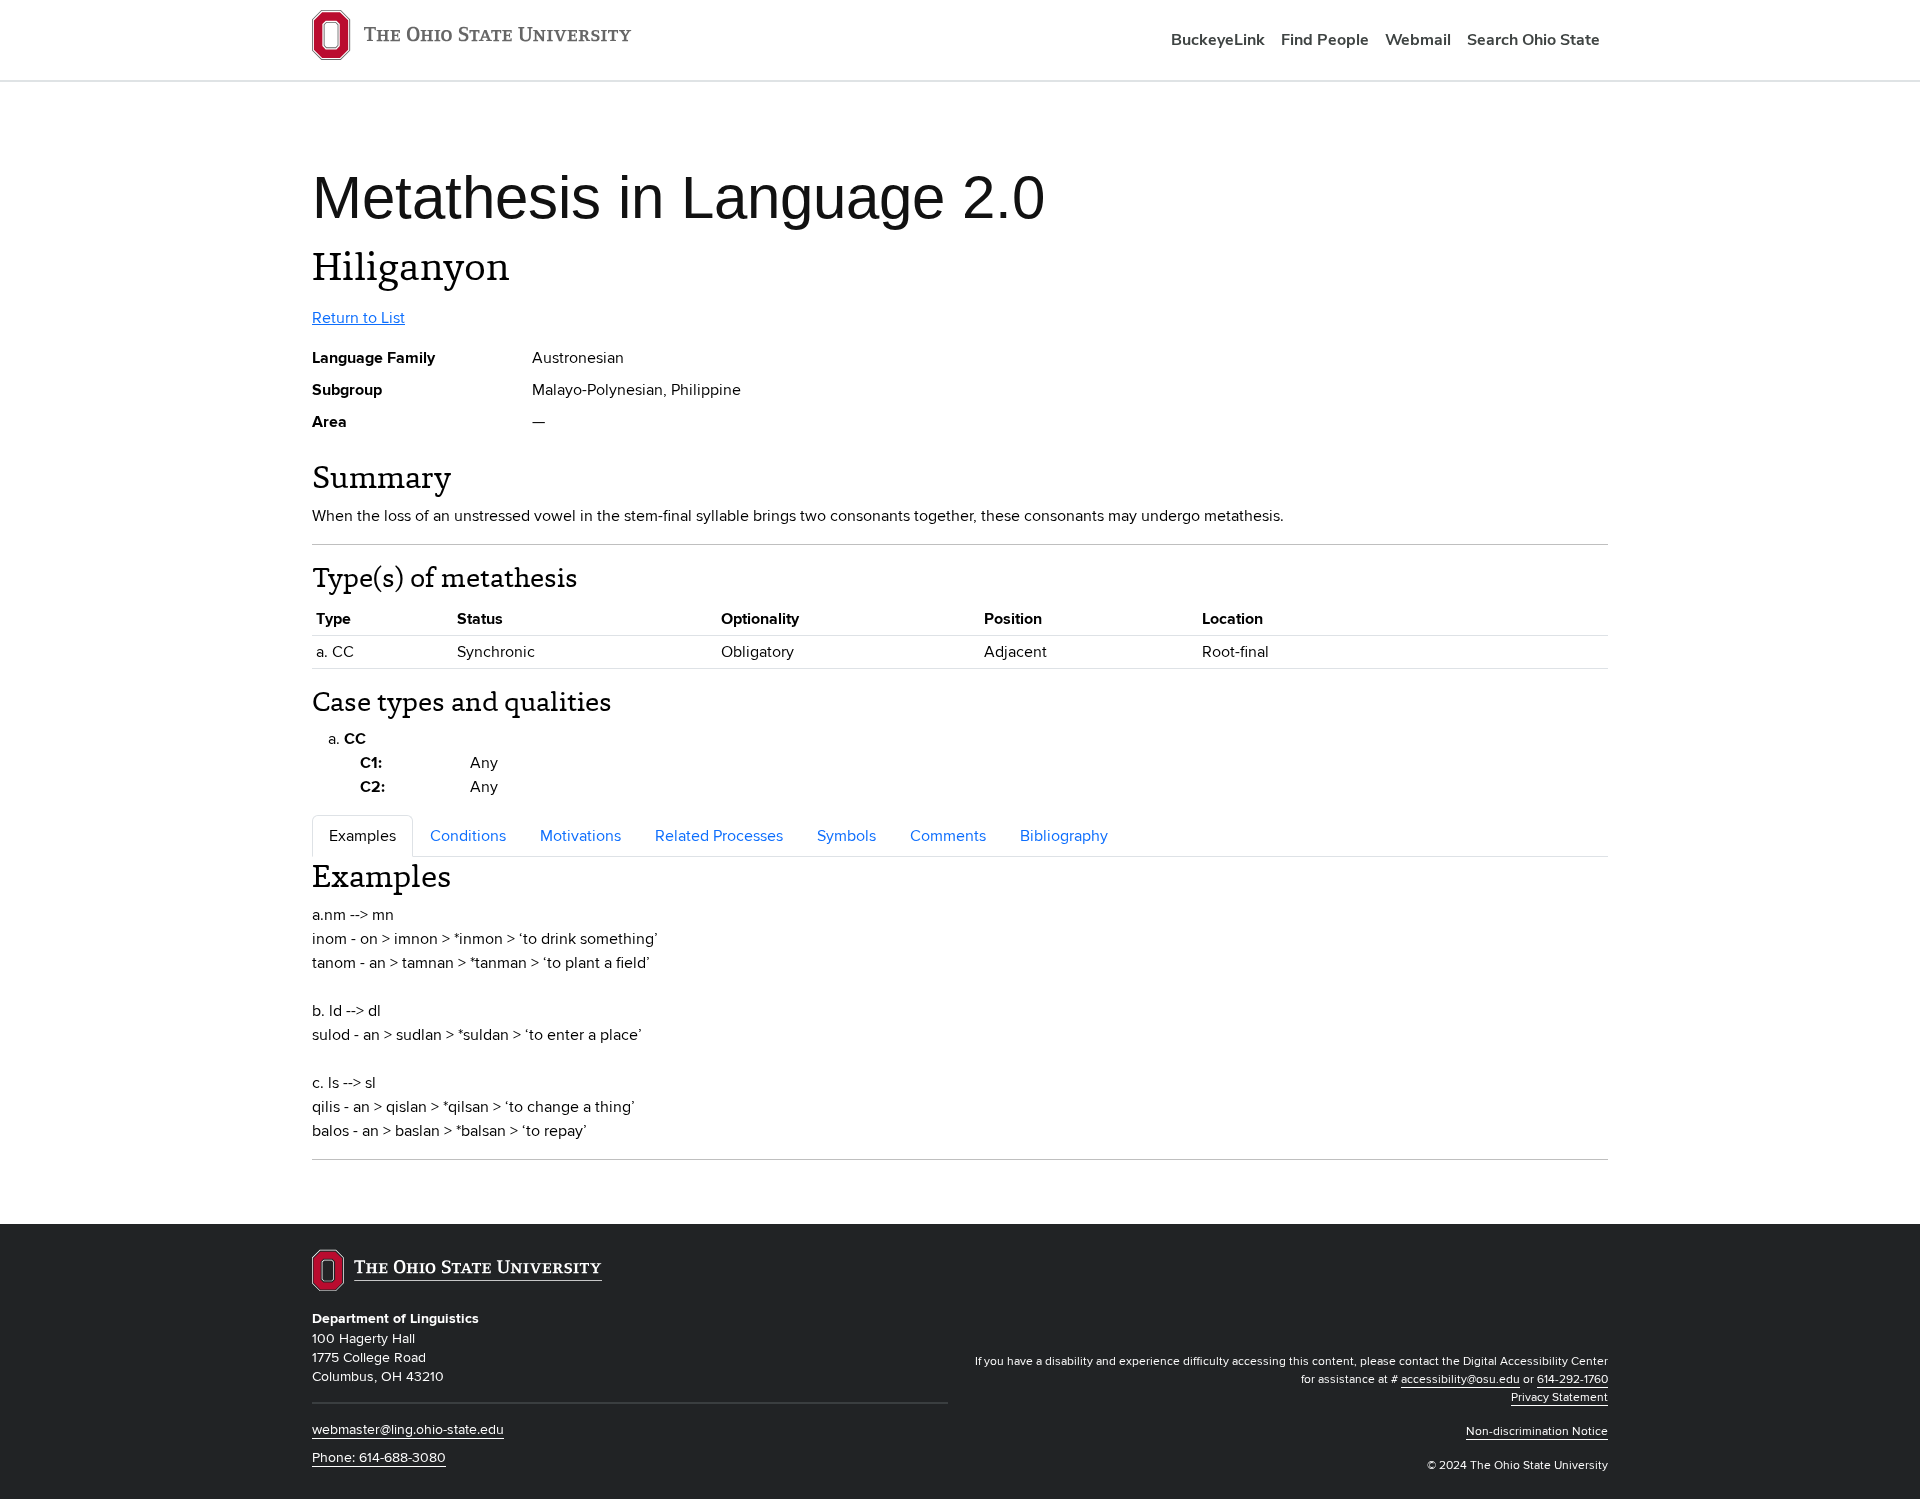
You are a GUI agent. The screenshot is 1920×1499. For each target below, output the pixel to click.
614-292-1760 (1572, 1379)
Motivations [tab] (580, 836)
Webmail (1418, 39)
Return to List (358, 318)
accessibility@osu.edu (1460, 1379)
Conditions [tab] (468, 836)
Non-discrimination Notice (1537, 1431)
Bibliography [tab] (1064, 836)
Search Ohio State (1533, 39)
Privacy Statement (1559, 1397)
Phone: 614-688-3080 (379, 1457)
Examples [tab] (362, 836)
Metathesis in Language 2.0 (678, 197)
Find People (1325, 39)
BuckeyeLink (1218, 39)
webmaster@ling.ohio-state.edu (408, 1429)
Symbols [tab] (846, 836)
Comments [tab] (948, 836)
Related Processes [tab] (719, 836)
